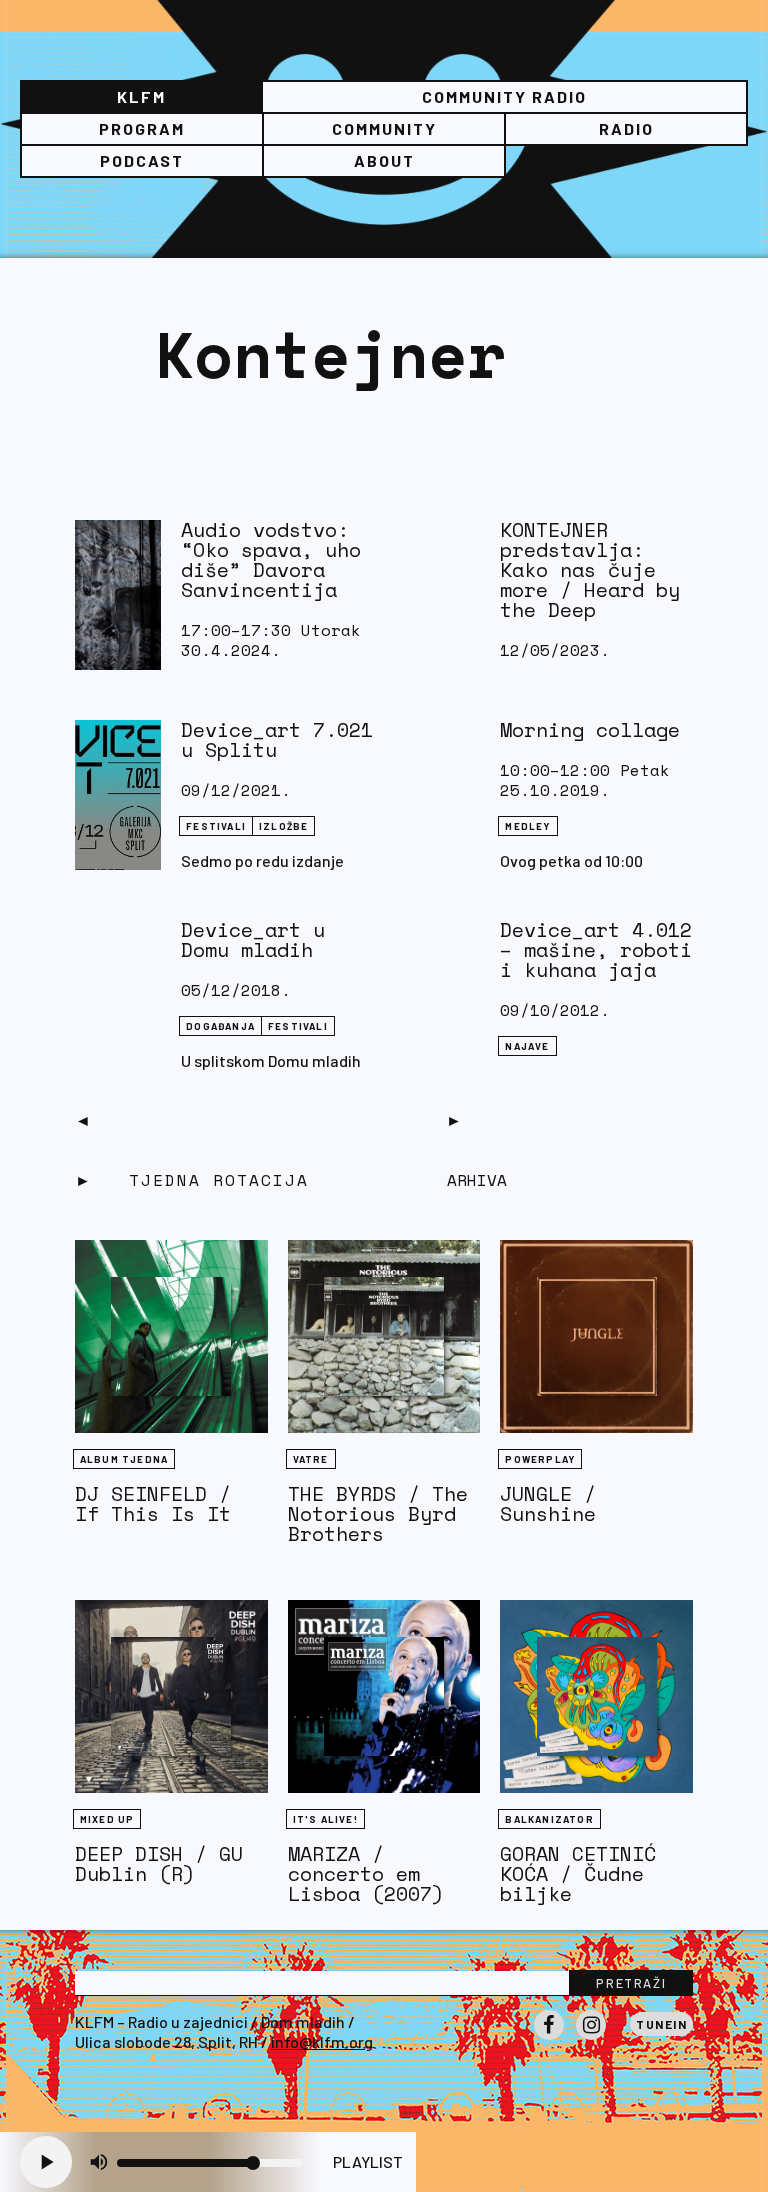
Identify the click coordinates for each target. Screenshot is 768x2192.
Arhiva (477, 1180)
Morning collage (590, 729)
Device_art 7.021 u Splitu (277, 739)
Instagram (591, 2039)
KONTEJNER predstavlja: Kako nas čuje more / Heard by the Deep (590, 569)
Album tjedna (124, 1459)
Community (384, 128)
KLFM (141, 96)
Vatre (311, 1459)
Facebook (549, 2039)
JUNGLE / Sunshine (548, 1503)
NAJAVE (527, 1046)
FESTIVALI (216, 826)
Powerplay (540, 1459)
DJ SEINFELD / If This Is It (153, 1503)
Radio (626, 128)
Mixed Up (107, 1819)
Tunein (661, 2024)
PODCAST (142, 160)
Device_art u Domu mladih (253, 939)
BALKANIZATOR (549, 1819)
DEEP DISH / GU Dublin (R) (159, 1863)
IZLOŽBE (283, 826)
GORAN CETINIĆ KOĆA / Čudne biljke (578, 1873)
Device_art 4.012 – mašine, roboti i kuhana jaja (596, 949)
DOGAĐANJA (220, 1026)
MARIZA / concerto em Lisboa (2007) (366, 1873)
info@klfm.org (322, 2041)
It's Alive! (325, 1819)
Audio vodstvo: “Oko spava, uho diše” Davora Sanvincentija (271, 559)
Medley (527, 826)
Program (142, 128)
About (384, 160)
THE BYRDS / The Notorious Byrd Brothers (378, 1513)
